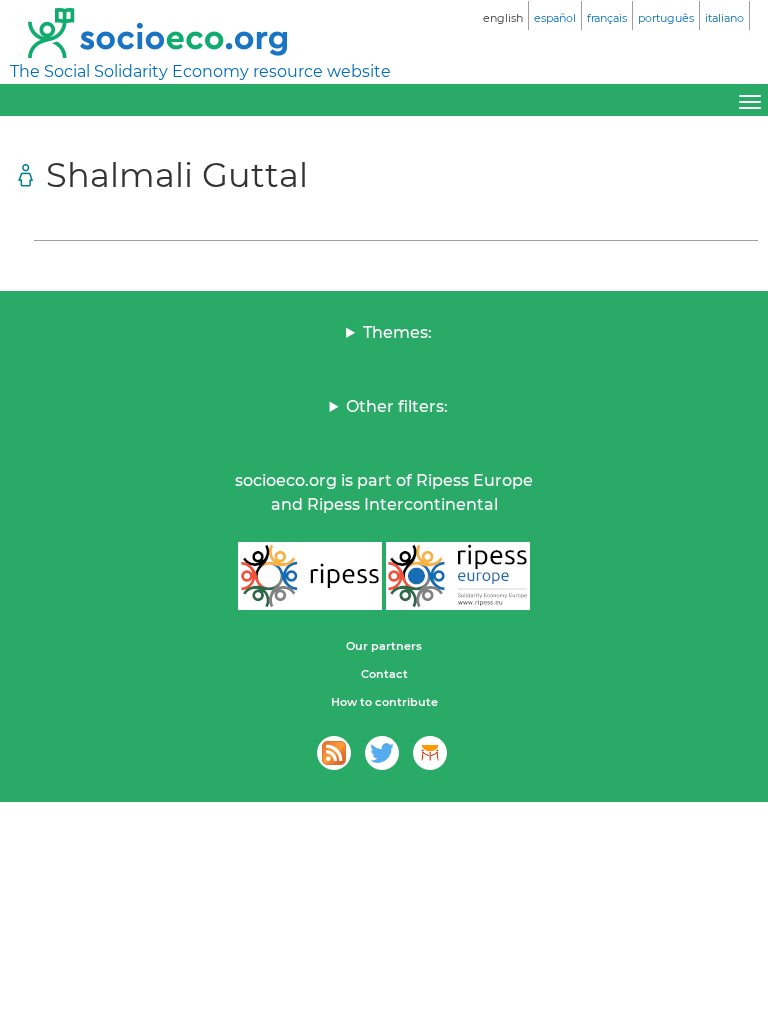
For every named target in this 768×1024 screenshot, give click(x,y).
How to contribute (384, 702)
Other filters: (397, 406)
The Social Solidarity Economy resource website (200, 71)
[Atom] (334, 753)
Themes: (397, 332)
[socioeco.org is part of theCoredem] (430, 753)
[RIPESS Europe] (458, 576)
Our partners (384, 646)
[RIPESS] (310, 576)
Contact (384, 674)
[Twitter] (382, 753)
